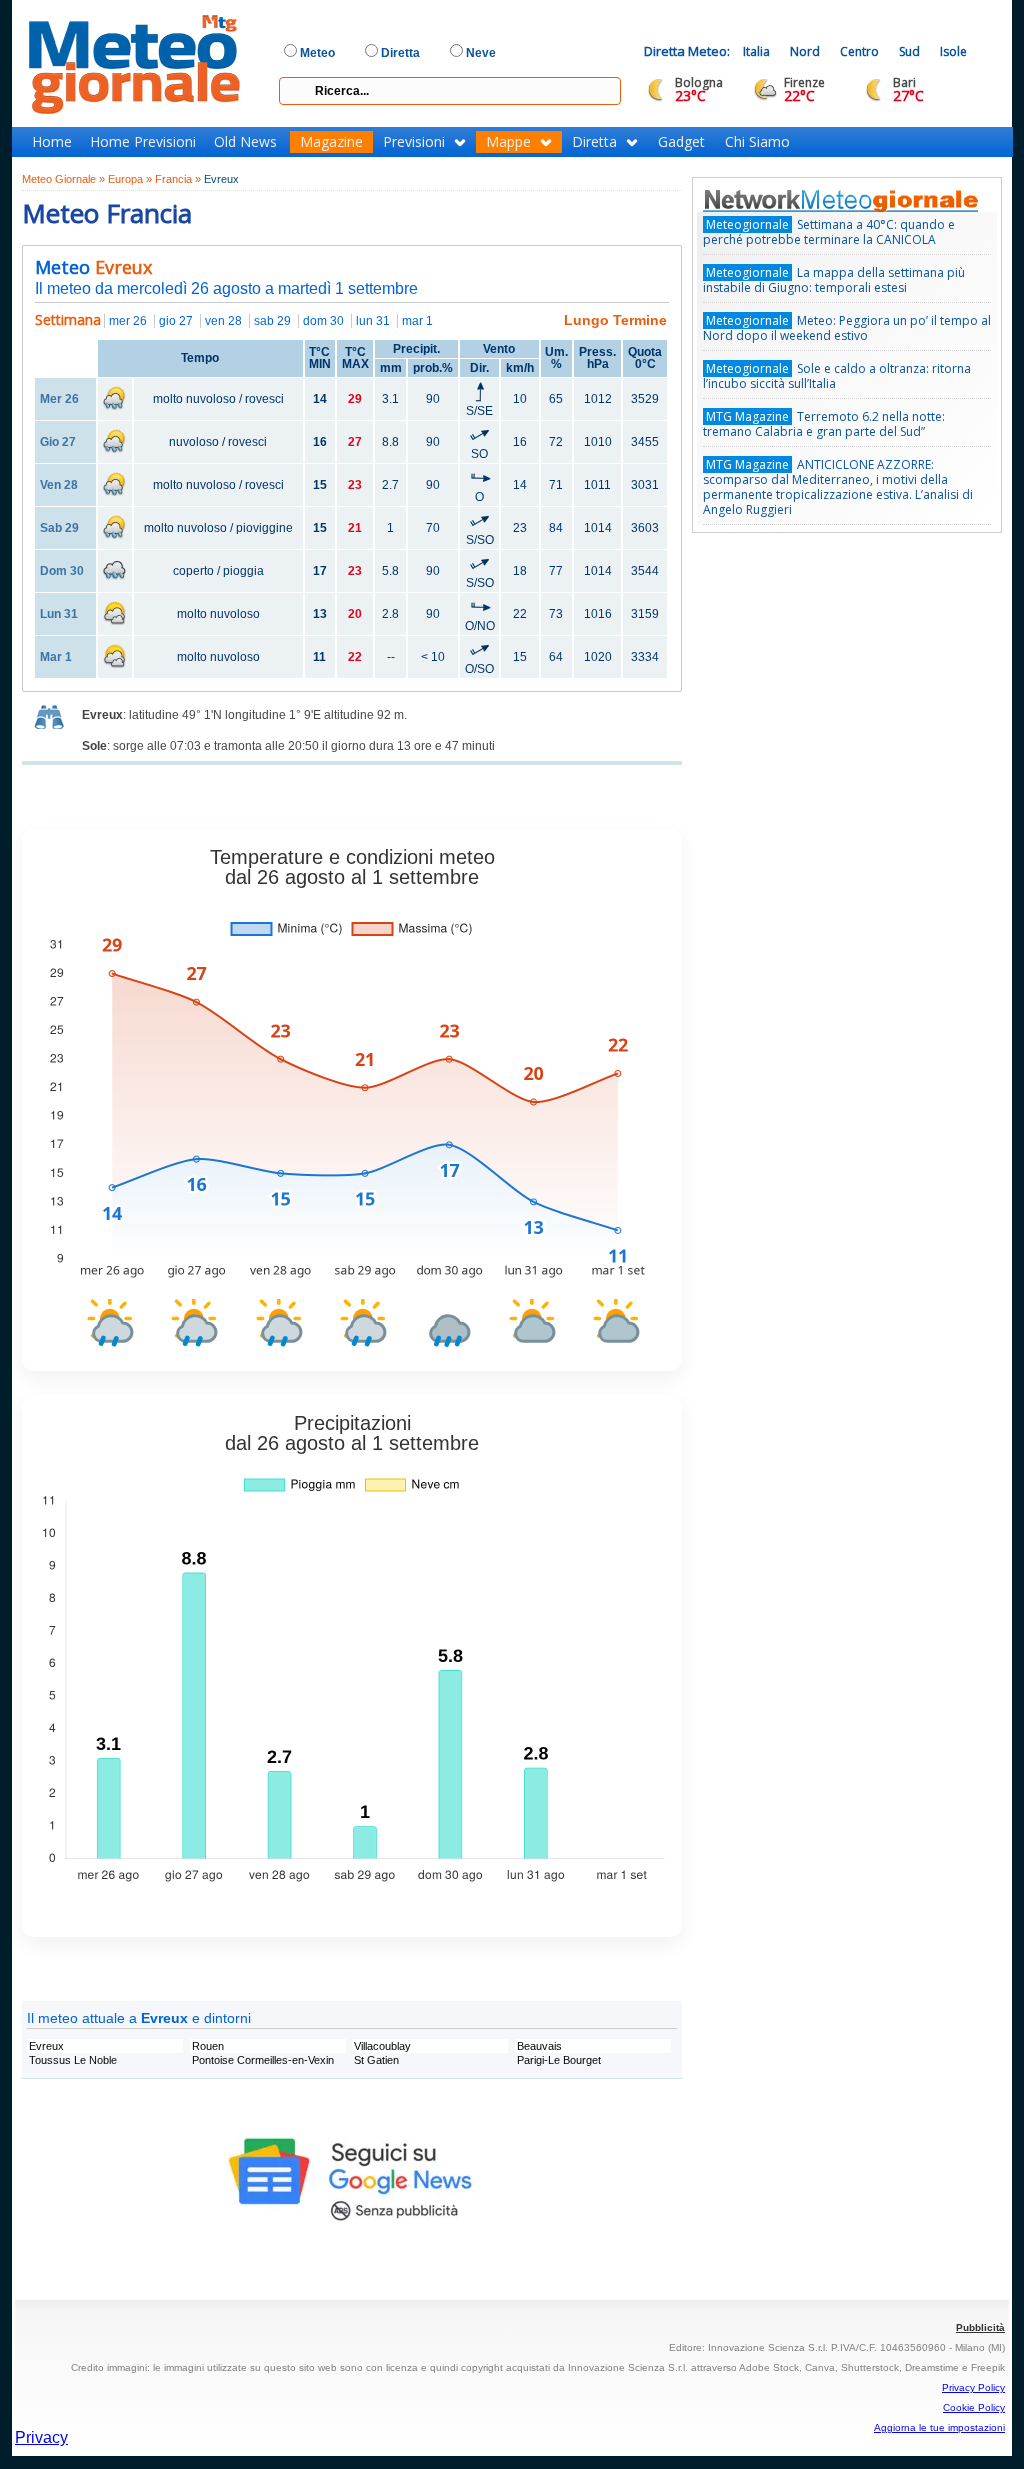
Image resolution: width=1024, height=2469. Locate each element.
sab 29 (272, 321)
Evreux (46, 2046)
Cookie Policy (974, 2407)
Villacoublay (382, 2046)
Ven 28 (59, 485)
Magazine (331, 142)
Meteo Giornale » (63, 179)
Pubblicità (980, 2327)
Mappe (508, 142)
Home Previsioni (143, 142)
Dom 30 (62, 571)
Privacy (41, 2437)
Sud (909, 51)
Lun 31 (59, 614)
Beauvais (539, 2046)
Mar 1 (56, 657)
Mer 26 (59, 399)
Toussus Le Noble (73, 2060)
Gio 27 (58, 442)
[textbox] (450, 91)
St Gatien (376, 2060)
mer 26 (128, 321)
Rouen (208, 2046)
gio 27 (176, 321)
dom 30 (323, 321)
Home (52, 142)
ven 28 (223, 321)
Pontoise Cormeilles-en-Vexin (263, 2060)
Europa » (130, 179)
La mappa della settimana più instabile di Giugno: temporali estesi (834, 280)
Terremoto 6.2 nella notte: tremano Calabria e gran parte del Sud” (824, 424)
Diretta (594, 142)
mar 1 (417, 321)
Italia (756, 51)
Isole (953, 51)
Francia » (178, 179)
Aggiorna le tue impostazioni (939, 2427)
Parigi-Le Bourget (559, 2060)
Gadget (681, 142)
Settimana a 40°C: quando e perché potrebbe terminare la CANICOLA (829, 232)
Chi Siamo (757, 142)
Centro (859, 51)
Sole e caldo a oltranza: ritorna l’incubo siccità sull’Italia (837, 376)
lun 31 (373, 321)
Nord (805, 51)
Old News (245, 142)
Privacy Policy (973, 2387)
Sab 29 (59, 528)
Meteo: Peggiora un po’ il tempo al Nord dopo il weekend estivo (847, 328)
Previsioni (414, 142)
